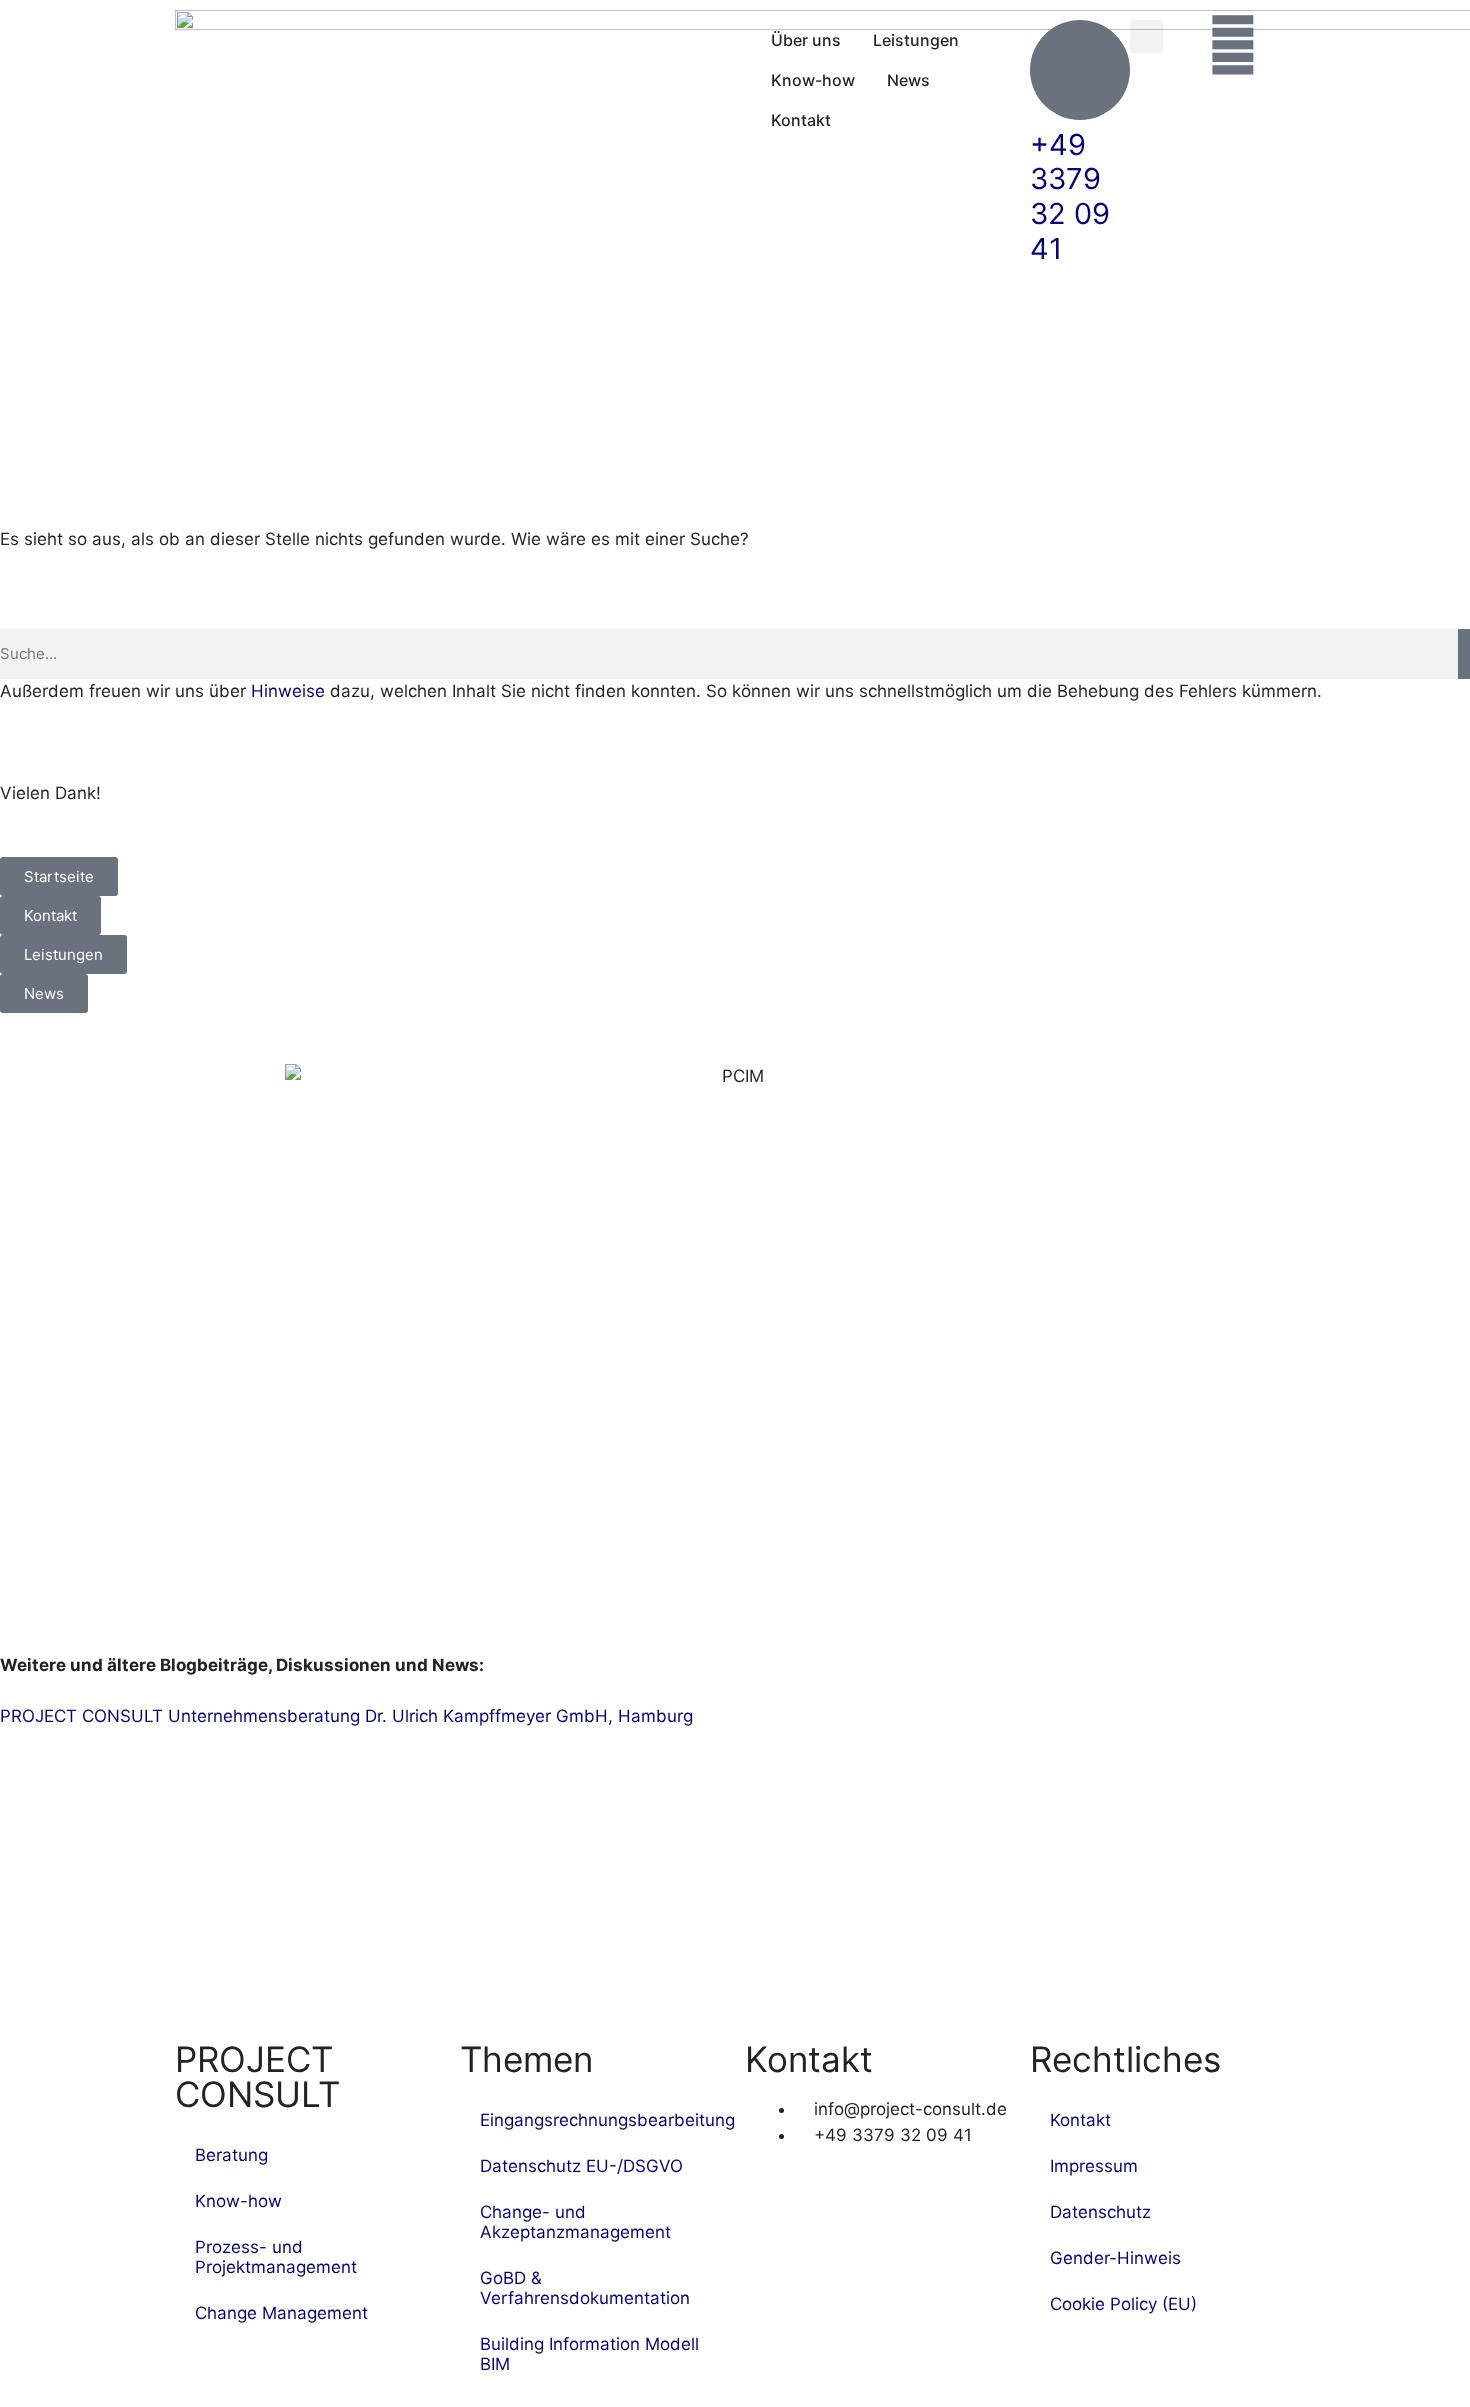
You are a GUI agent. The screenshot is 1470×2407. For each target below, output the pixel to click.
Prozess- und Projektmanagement (276, 2257)
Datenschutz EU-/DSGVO (581, 2166)
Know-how (238, 2201)
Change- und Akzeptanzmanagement (575, 2222)
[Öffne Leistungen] (972, 40)
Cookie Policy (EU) (1123, 2304)
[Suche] (1464, 654)
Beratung (231, 2155)
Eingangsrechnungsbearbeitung (602, 2120)
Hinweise (288, 691)
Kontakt (1080, 2120)
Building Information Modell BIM (589, 2354)
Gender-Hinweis (1115, 2258)
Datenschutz (1100, 2212)
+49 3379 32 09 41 (1070, 196)
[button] (1146, 36)
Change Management (281, 2313)
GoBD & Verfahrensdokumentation (585, 2288)
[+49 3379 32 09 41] (1080, 70)
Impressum (1094, 2166)
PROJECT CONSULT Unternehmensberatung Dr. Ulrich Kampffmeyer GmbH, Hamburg (346, 1716)
